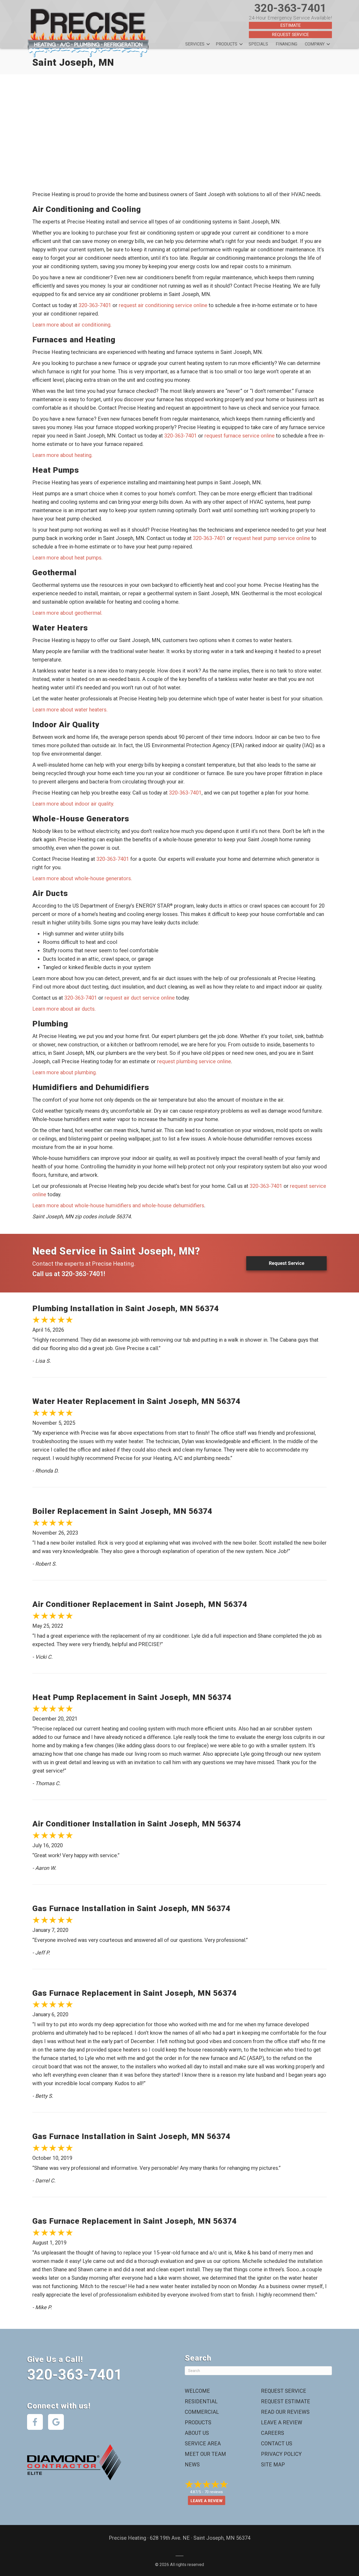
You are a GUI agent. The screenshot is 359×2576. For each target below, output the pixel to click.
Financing (286, 44)
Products (227, 44)
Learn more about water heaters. (70, 710)
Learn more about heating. (62, 455)
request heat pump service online (272, 538)
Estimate (291, 25)
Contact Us (277, 2443)
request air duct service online (140, 998)
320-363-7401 (290, 8)
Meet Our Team (205, 2454)
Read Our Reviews (285, 2412)
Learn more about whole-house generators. (82, 878)
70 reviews (214, 2492)
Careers (273, 2433)
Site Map (273, 2465)
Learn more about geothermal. (67, 613)
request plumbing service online (194, 1061)
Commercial (202, 2412)
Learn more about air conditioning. (72, 325)
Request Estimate (286, 2401)
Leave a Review (282, 2422)
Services (195, 44)
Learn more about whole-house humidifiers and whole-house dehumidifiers (118, 1205)
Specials (258, 44)
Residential (201, 2401)
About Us (197, 2433)
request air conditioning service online (163, 305)
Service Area (203, 2443)
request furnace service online (240, 436)
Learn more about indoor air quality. (73, 804)
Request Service (290, 34)
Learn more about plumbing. (65, 1072)
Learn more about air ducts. (64, 1009)
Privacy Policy (281, 2454)
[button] (208, 44)
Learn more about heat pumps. (67, 558)
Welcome (197, 2391)
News (192, 2465)
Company (315, 44)
